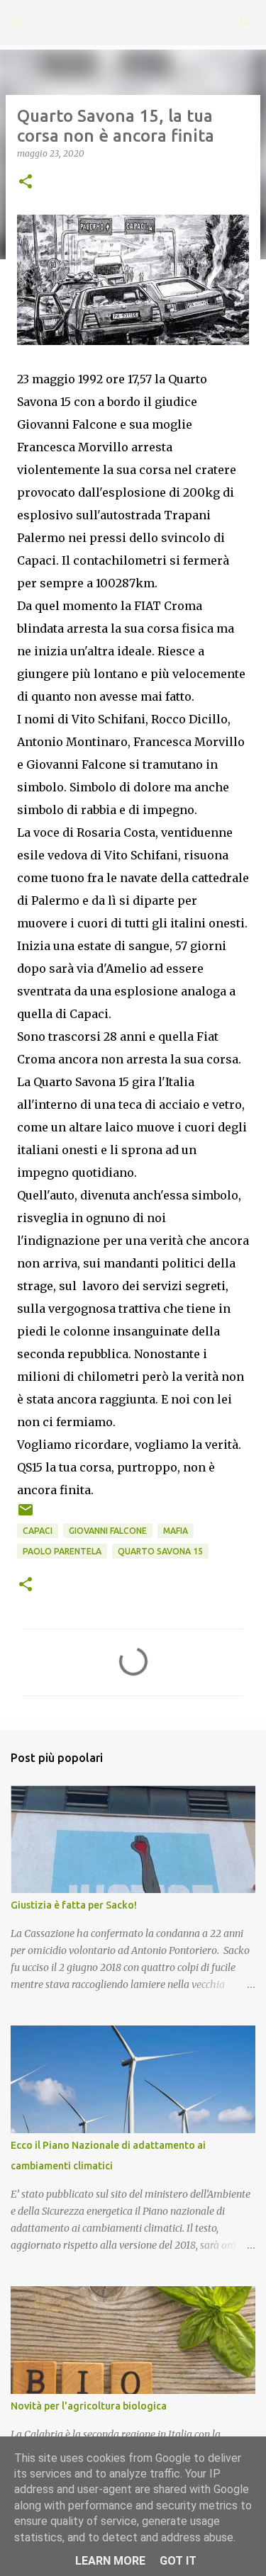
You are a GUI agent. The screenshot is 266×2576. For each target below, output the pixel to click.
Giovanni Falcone (108, 1531)
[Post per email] (26, 1515)
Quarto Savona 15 (160, 1551)
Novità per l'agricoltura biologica (89, 2406)
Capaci (38, 1531)
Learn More (110, 2561)
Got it (178, 2561)
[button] (26, 182)
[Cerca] (246, 23)
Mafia (176, 1531)
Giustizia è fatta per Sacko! (74, 1905)
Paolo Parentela (62, 1551)
